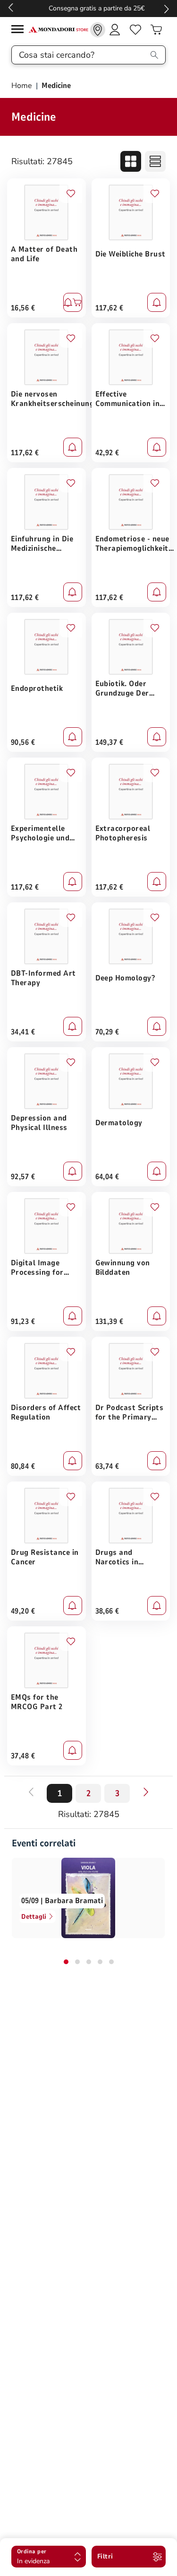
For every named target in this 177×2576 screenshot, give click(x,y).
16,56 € (23, 308)
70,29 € (107, 1032)
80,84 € (23, 1466)
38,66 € (107, 1611)
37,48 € (23, 1756)
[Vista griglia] (131, 161)
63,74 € (107, 1466)
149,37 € (110, 742)
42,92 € (107, 453)
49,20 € (23, 1611)
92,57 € (23, 1177)
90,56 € (23, 742)
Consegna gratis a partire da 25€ (88, 8)
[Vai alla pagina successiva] (146, 1792)
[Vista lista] (155, 161)
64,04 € (107, 1177)
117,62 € (110, 308)
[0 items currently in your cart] (156, 30)
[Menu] (20, 31)
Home (23, 86)
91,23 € (23, 1322)
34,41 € (23, 1032)
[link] (98, 30)
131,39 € (110, 1322)
